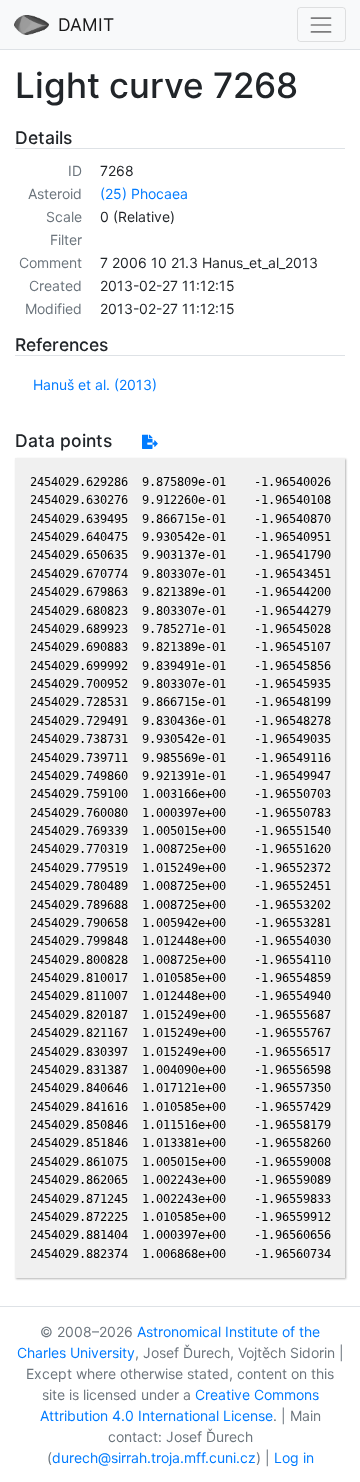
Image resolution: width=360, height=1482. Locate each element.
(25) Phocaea (144, 193)
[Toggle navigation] (321, 24)
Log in (294, 1457)
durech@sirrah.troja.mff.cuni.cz (154, 1457)
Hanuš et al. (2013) (95, 384)
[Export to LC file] (149, 441)
